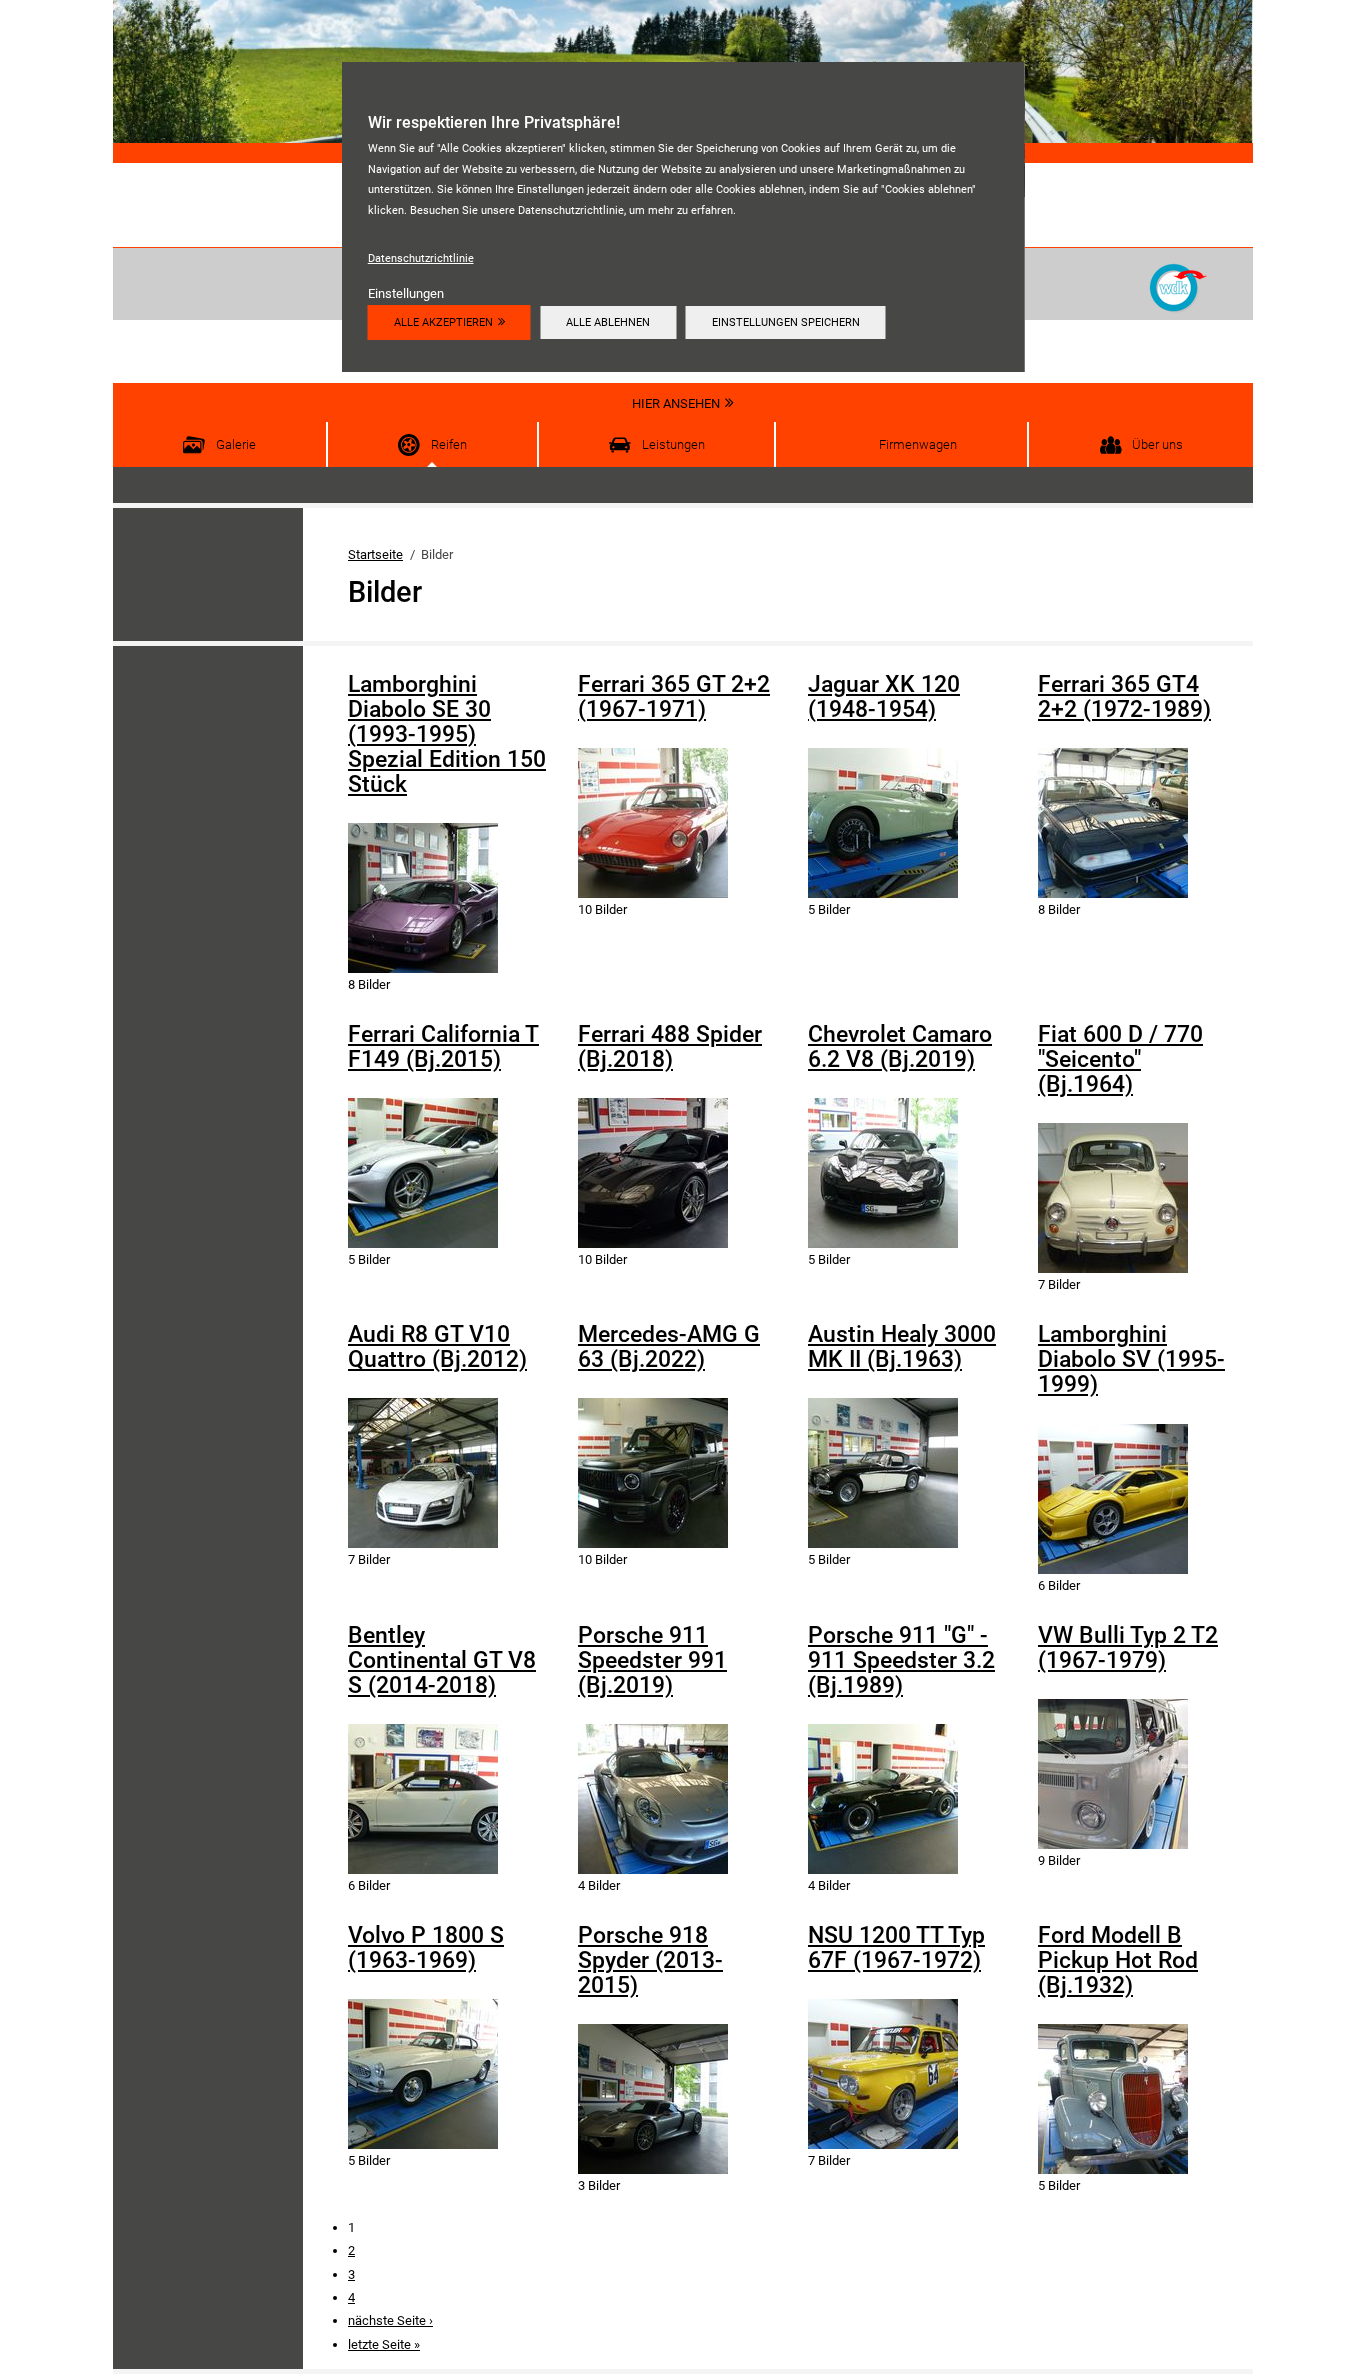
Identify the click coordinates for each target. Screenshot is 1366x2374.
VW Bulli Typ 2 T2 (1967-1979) (1128, 1648)
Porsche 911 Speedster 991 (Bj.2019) (652, 1660)
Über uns (1157, 444)
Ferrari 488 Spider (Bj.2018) (670, 1047)
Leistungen (673, 444)
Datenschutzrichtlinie (421, 258)
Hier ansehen (676, 403)
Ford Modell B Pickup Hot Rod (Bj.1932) (1118, 1960)
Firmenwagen (918, 444)
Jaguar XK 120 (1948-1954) (884, 697)
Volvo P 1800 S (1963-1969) (426, 1948)
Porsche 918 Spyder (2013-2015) (650, 1960)
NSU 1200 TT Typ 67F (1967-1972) (896, 1948)
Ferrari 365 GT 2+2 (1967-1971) (674, 697)
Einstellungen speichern (786, 322)
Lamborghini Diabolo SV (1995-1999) (1131, 1359)
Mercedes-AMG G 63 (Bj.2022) (669, 1347)
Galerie (236, 444)
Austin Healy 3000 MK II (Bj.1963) (902, 1347)
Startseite (375, 554)
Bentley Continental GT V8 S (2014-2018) (442, 1660)
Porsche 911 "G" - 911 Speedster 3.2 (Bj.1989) (901, 1660)
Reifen (449, 444)
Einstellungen (406, 293)
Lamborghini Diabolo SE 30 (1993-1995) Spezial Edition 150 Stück (447, 734)
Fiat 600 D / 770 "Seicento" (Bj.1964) (1120, 1059)
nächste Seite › (390, 2320)
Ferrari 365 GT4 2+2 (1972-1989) (1124, 697)
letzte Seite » (384, 2344)
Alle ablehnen (608, 322)
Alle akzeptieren (443, 322)
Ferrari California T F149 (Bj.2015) (443, 1047)
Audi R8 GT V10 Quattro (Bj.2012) (437, 1347)
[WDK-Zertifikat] (1178, 286)
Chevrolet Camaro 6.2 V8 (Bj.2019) (900, 1047)
